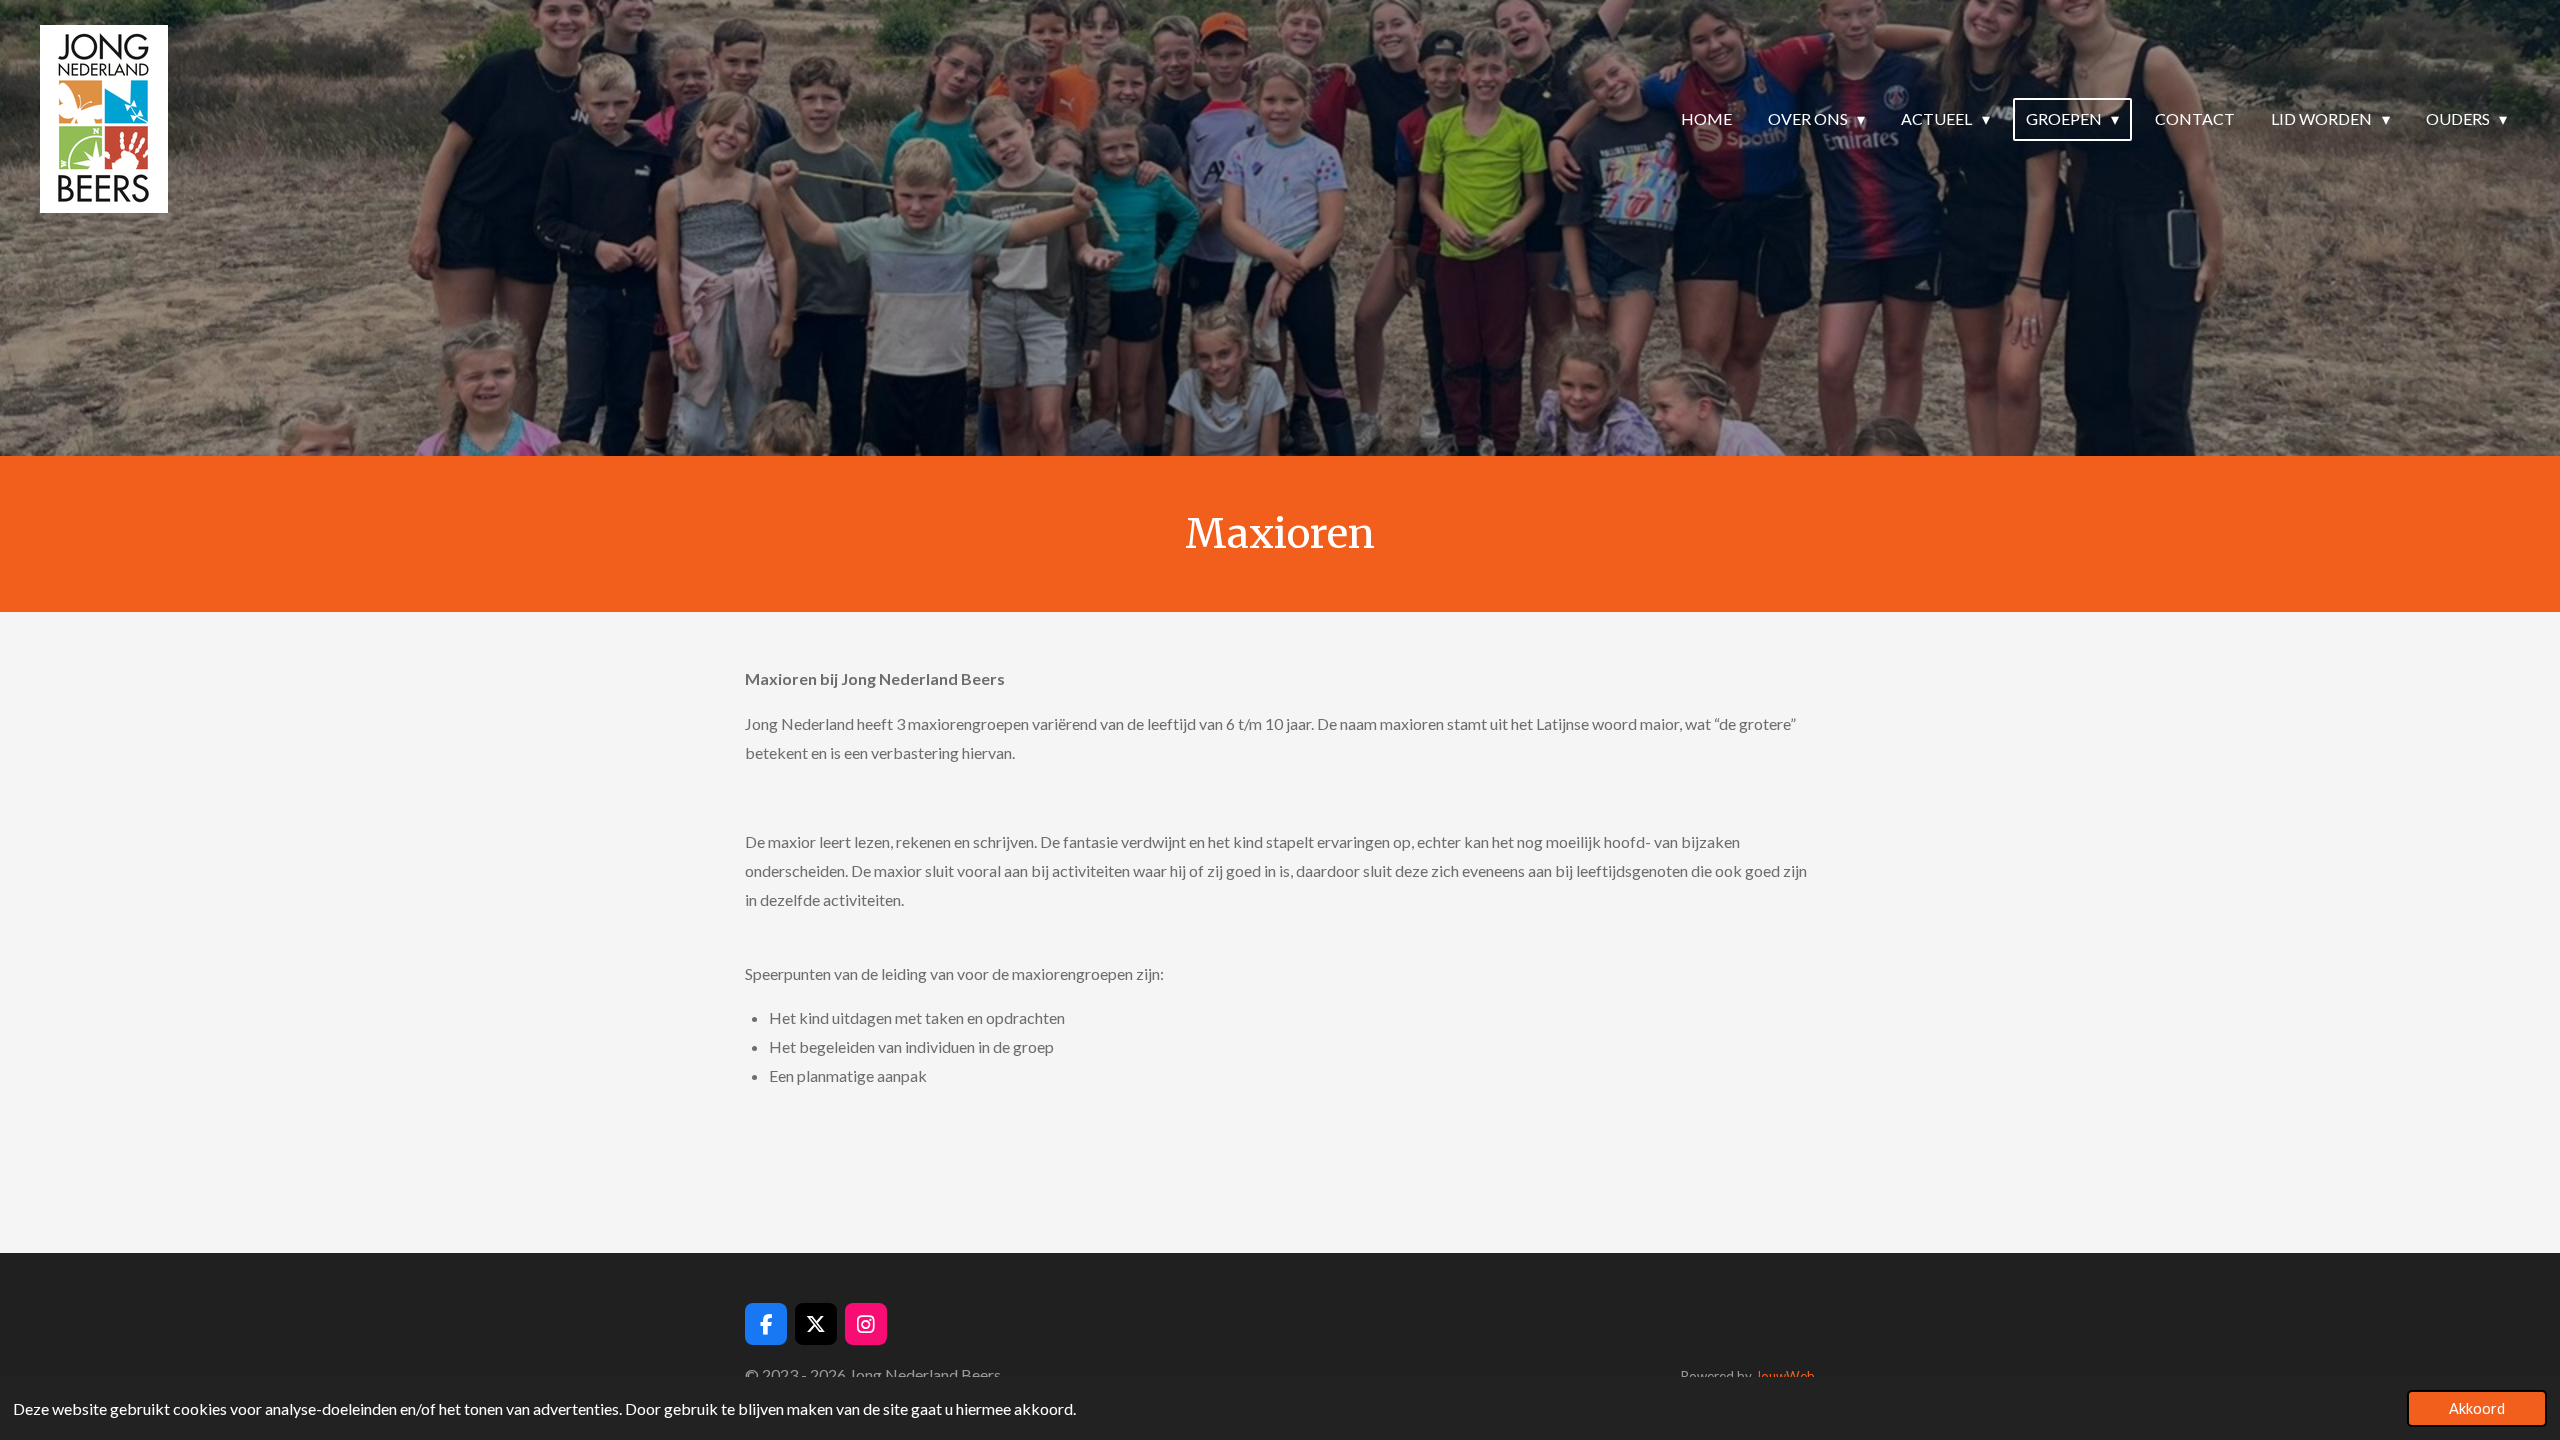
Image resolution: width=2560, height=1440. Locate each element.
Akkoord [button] (2477, 1408)
